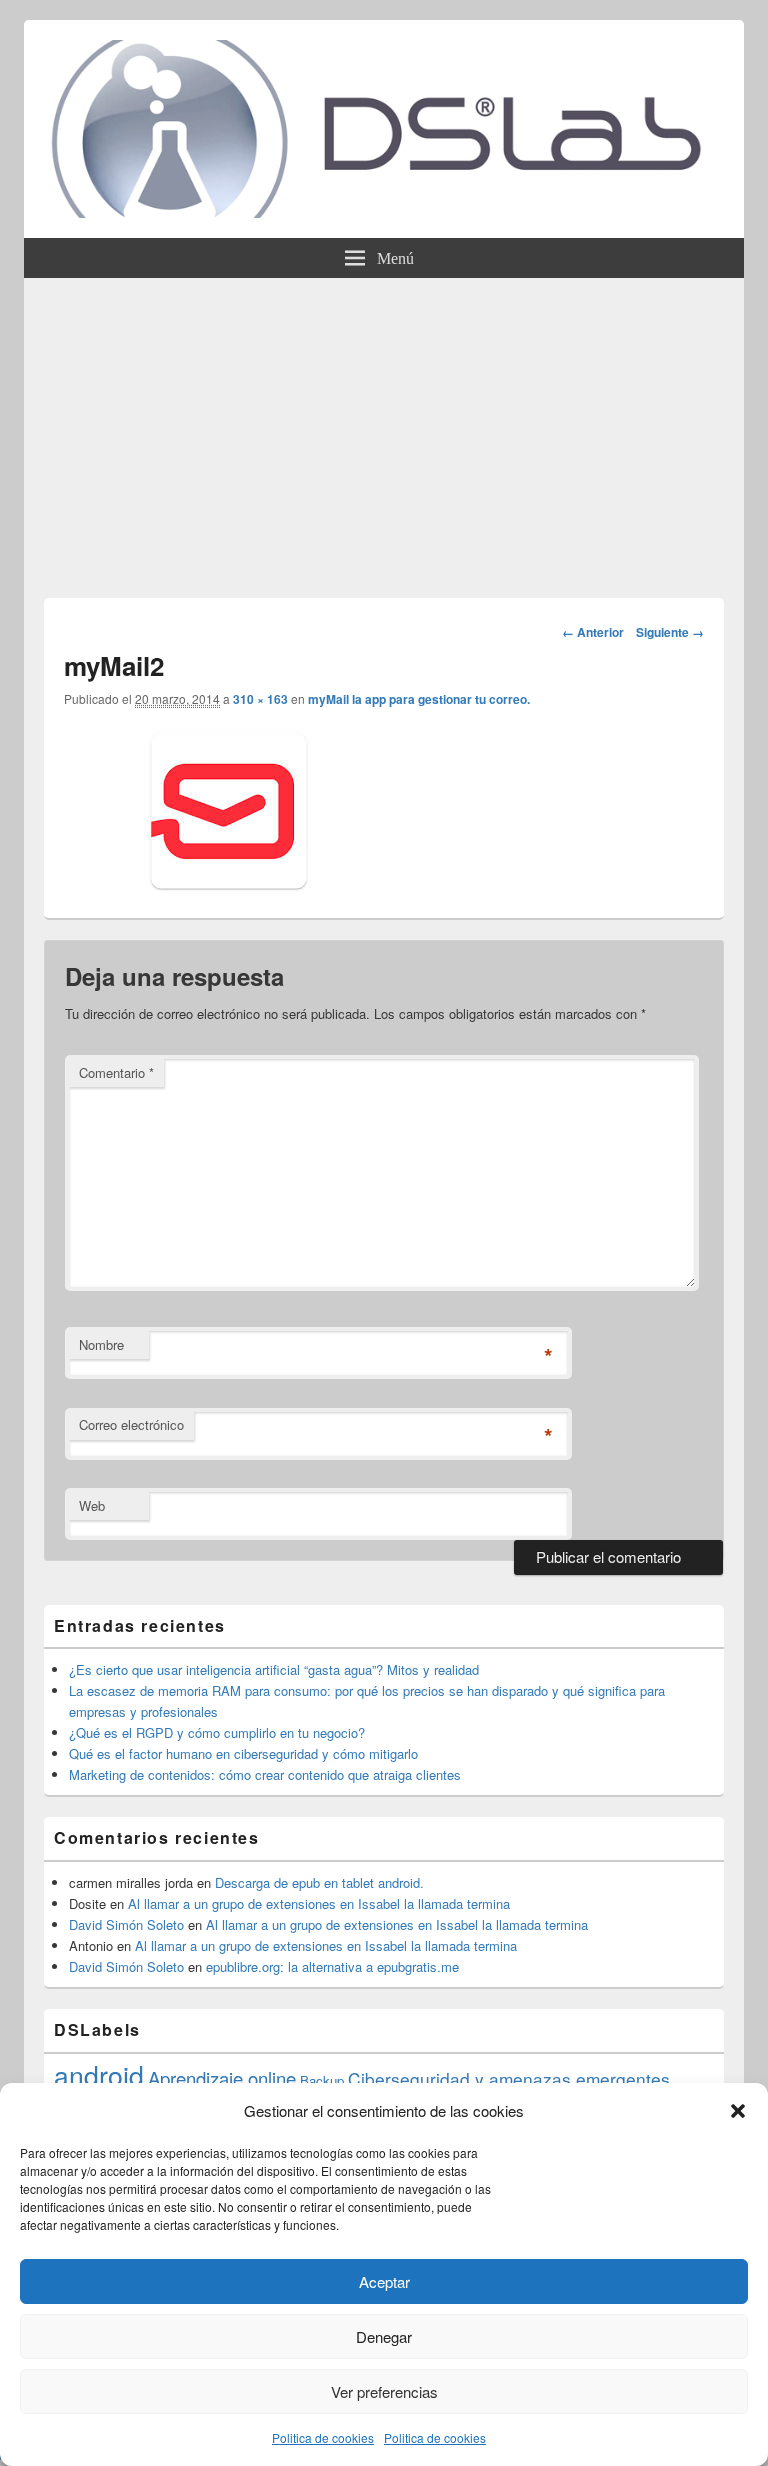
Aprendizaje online (222, 2078)
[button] (738, 2111)
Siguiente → (670, 632)
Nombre (101, 1344)
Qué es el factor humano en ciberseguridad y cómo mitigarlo (243, 1753)
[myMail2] (219, 884)
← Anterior (593, 632)
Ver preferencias (384, 2391)
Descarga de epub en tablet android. (319, 1882)
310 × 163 (260, 699)
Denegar (384, 2336)
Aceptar (384, 2281)
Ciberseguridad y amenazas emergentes (509, 2078)
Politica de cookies (323, 2437)
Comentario (116, 1072)
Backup (322, 2080)
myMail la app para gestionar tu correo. (419, 699)
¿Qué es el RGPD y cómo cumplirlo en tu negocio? (217, 1732)
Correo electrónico (131, 1424)
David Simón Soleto (126, 1924)
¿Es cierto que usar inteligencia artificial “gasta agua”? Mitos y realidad (274, 1669)
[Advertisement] (384, 428)
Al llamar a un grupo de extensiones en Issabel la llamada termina (319, 1903)
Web (92, 1505)
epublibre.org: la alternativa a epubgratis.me (332, 1966)
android (99, 2074)
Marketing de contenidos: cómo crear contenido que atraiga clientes (265, 1774)
